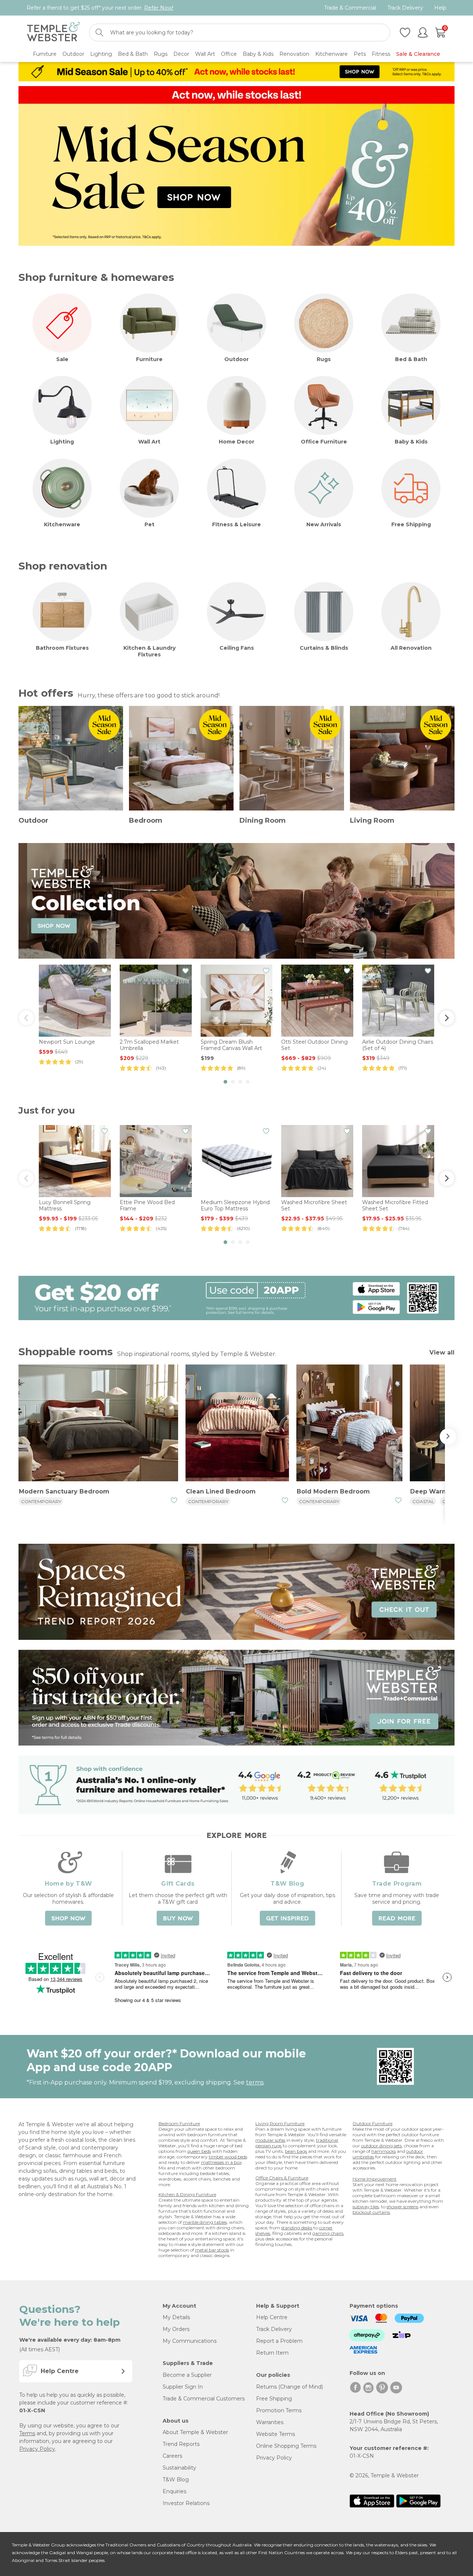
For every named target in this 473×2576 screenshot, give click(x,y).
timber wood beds (228, 2157)
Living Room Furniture (280, 2123)
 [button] (447, 1018)
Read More (397, 1919)
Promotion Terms (279, 2410)
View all (442, 1352)
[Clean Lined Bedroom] (237, 1424)
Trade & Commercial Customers (204, 2399)
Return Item (272, 2353)
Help (440, 8)
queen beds (199, 2151)
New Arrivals (324, 524)
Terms (27, 2433)
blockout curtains (371, 2212)
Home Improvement (375, 2179)
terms (255, 2082)
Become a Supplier (187, 2375)
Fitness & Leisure (236, 524)
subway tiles (366, 2207)
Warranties (270, 2422)
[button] (225, 1082)
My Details (176, 2317)
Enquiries (174, 2491)
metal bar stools (212, 2250)
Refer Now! (159, 8)
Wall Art (149, 442)
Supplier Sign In (183, 2387)
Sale (62, 359)
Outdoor (236, 359)
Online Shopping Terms (286, 2446)
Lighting (62, 442)
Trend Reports (181, 2444)
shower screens (402, 2207)
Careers (172, 2456)
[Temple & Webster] (53, 33)
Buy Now (178, 1919)
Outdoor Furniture (372, 2123)
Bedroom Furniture (179, 2123)
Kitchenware (62, 524)
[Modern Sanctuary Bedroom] (98, 1424)
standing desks (297, 2228)
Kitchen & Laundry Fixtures (149, 651)
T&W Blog (176, 2480)
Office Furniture (324, 442)
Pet (149, 524)
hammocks (384, 2151)
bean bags (296, 2151)
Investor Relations (186, 2503)
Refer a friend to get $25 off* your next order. (100, 8)
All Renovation (411, 648)
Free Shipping (411, 524)
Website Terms (275, 2434)
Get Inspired (287, 1919)
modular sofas (270, 2140)
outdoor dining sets (381, 2146)
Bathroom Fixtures (62, 648)
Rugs (324, 359)
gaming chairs (328, 2233)
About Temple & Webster (195, 2432)
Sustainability (179, 2468)
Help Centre (272, 2317)
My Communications (190, 2341)
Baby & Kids (411, 442)
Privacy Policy (37, 2449)
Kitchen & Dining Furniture (187, 2194)
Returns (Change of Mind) (290, 2387)
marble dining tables (205, 2222)
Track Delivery (405, 8)
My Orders (176, 2329)
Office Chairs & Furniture (282, 2178)
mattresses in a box (221, 2162)
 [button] (26, 1018)
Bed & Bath (411, 359)
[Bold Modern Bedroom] (349, 1424)
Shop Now (68, 1919)
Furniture (149, 359)
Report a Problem (279, 2341)
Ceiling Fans (237, 648)
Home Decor (236, 442)
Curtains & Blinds (324, 648)
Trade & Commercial (350, 8)
